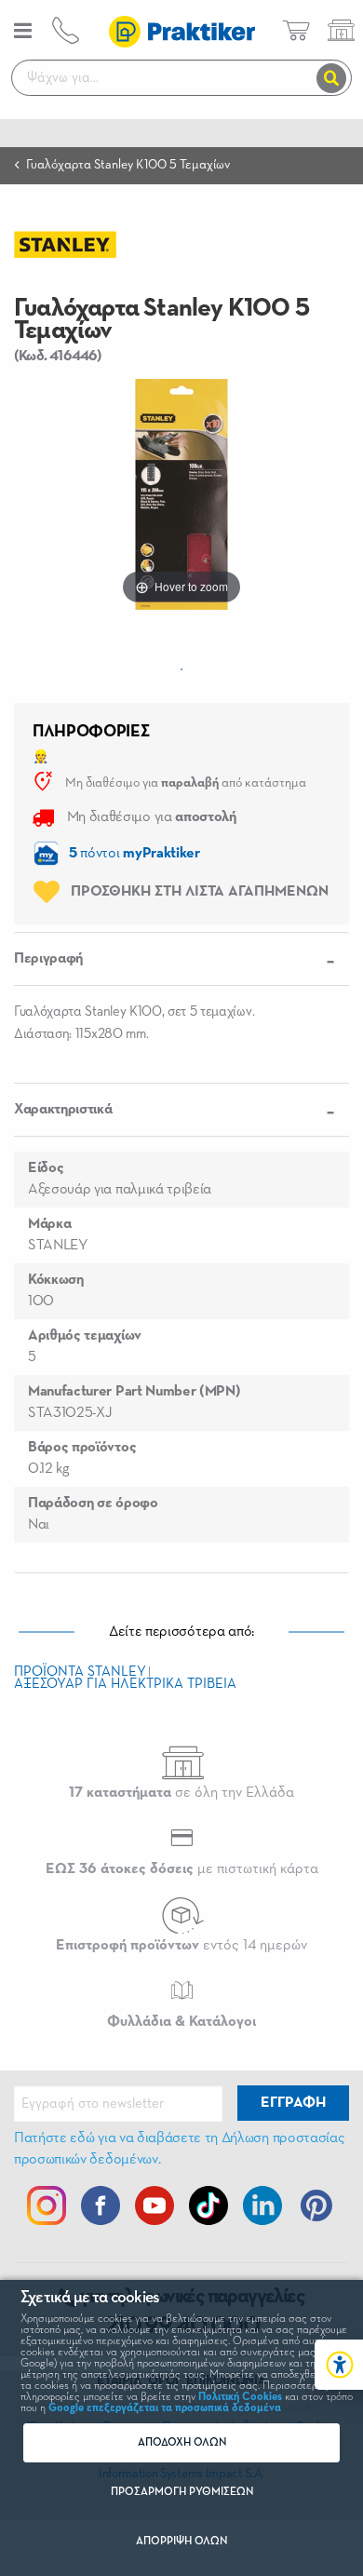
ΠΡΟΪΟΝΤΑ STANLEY (80, 1672)
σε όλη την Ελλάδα (181, 1793)
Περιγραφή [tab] (48, 959)
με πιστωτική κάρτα (182, 1869)
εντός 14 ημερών (181, 1946)
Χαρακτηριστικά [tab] (63, 1110)
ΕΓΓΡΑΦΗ (293, 2103)
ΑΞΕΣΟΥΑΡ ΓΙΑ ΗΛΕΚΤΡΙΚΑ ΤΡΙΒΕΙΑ (125, 1684)
